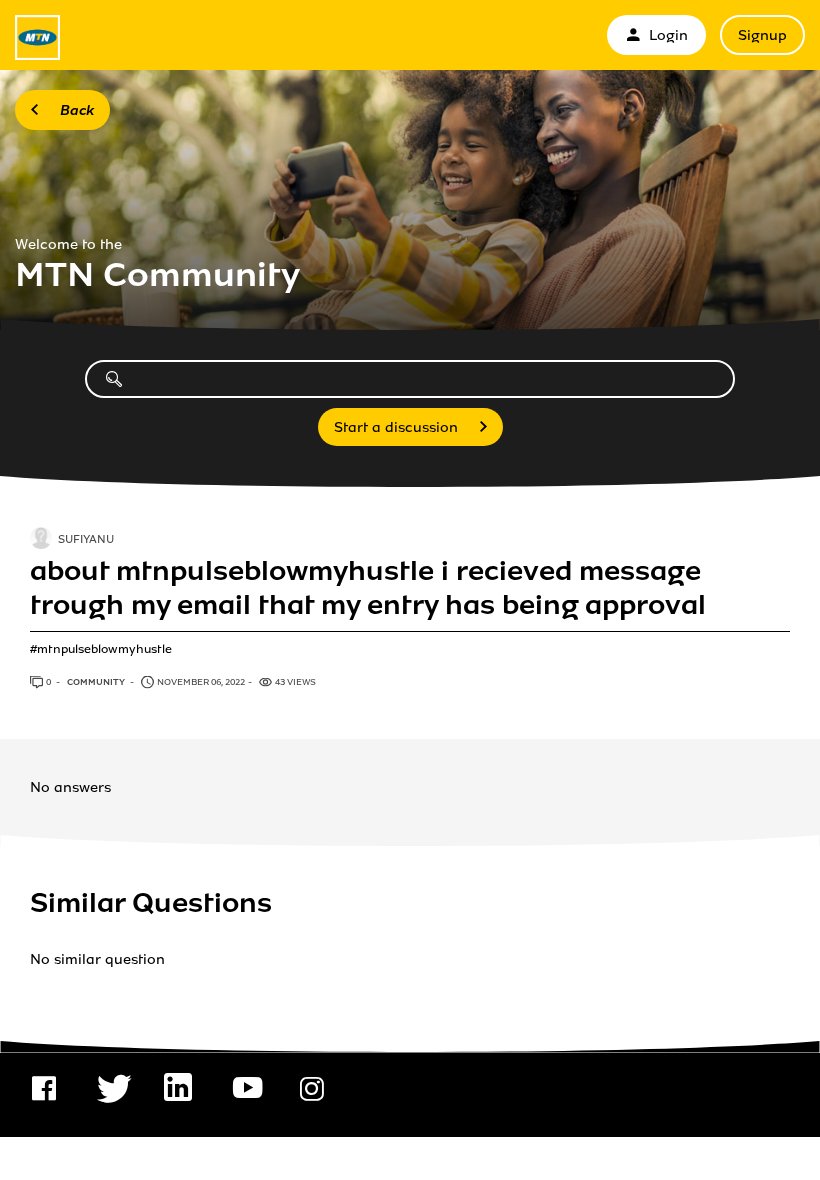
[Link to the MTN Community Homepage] (37, 37)
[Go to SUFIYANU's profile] (41, 540)
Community (97, 682)
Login (668, 35)
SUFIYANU (86, 540)
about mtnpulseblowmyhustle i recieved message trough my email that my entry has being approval (368, 588)
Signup (762, 35)
